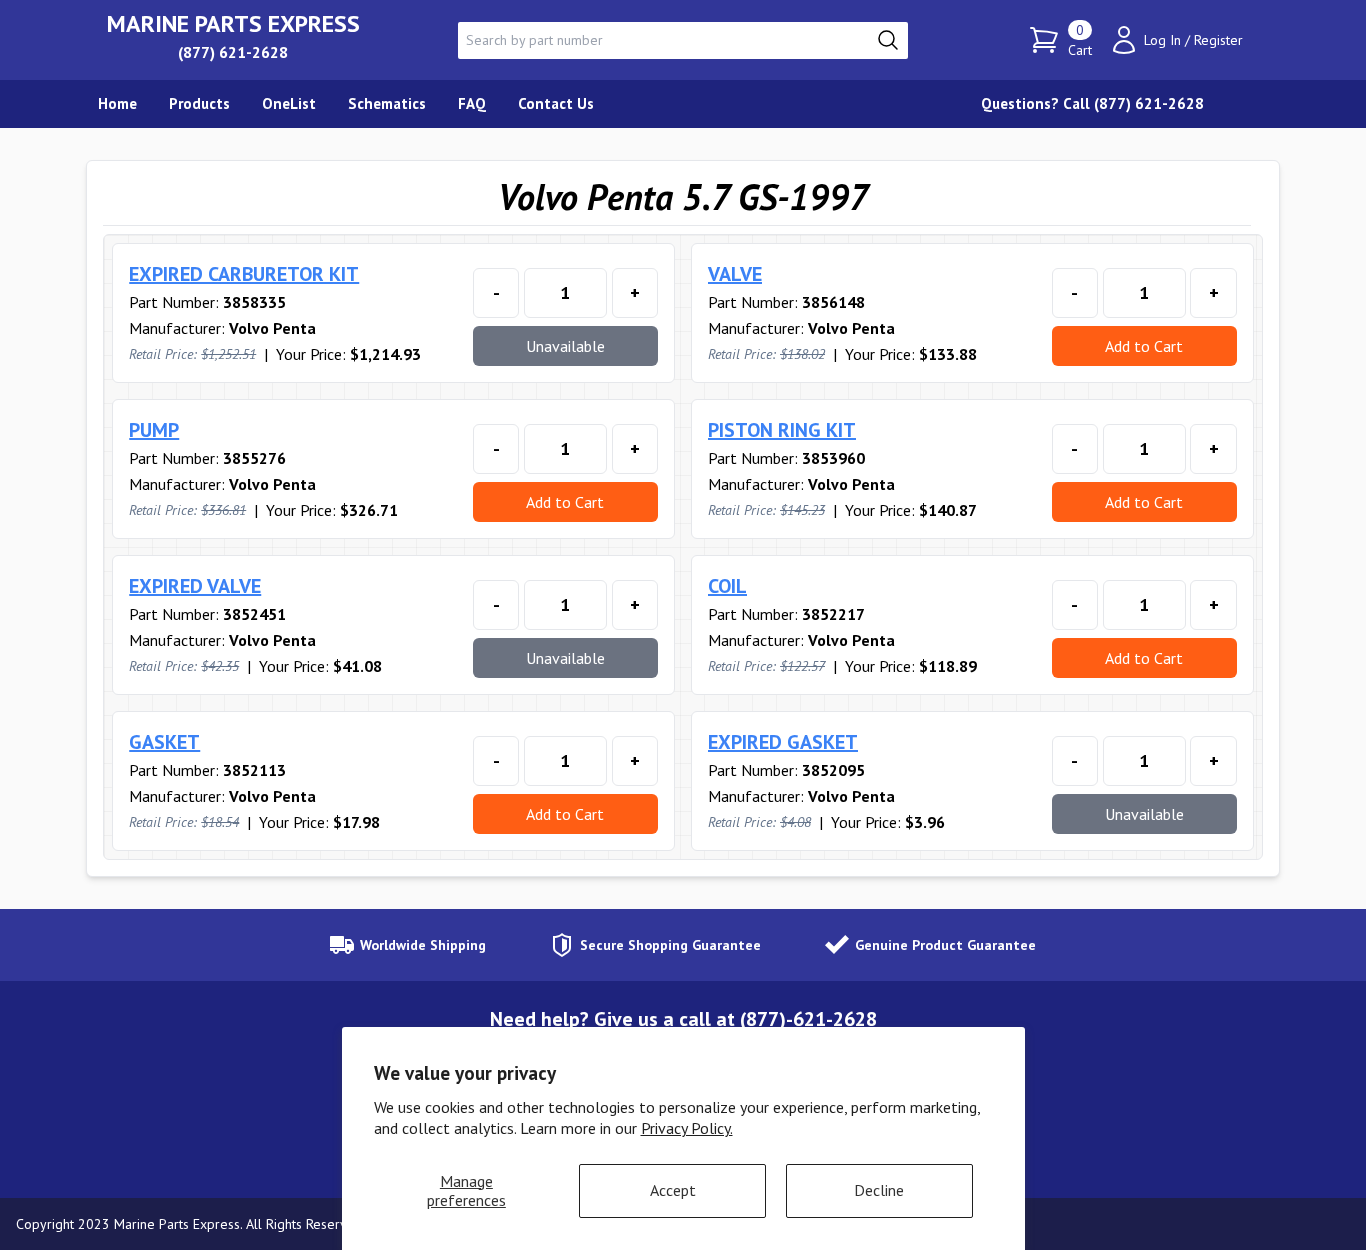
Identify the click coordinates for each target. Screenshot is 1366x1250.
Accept (673, 1190)
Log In (1162, 40)
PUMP (154, 430)
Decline (879, 1190)
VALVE (735, 274)
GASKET (164, 742)
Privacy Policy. (687, 1128)
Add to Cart (1144, 346)
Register (1218, 40)
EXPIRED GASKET (783, 742)
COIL (727, 586)
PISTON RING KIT (782, 430)
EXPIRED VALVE (195, 586)
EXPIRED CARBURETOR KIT (244, 274)
